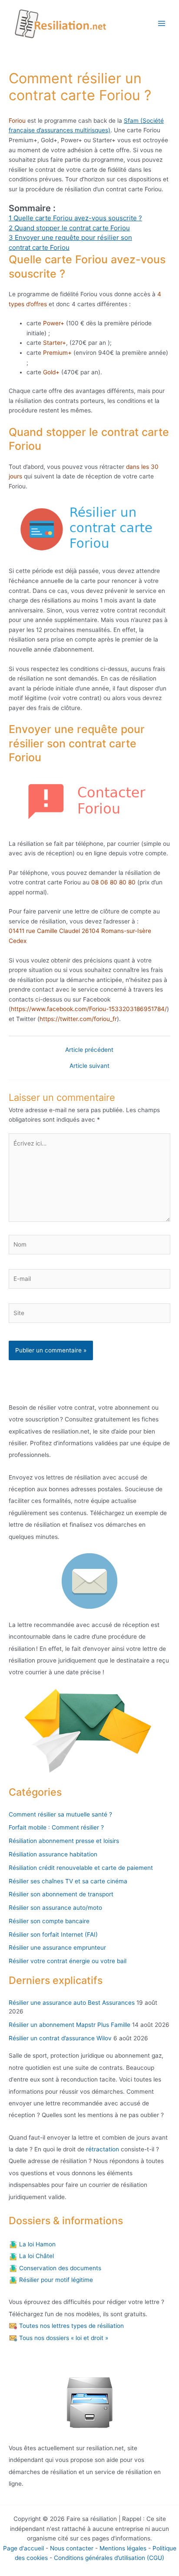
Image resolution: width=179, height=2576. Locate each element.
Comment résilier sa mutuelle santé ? (60, 1814)
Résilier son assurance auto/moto (55, 1908)
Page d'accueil (23, 2548)
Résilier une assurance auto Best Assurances (72, 2003)
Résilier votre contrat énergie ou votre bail (68, 1961)
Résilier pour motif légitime (55, 2280)
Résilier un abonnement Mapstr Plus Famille (70, 2025)
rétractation (102, 2149)
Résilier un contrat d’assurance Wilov (60, 2038)
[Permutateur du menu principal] (162, 24)
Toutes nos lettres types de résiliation (71, 2326)
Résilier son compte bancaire (49, 1921)
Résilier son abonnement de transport (61, 1894)
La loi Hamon (36, 2244)
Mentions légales (123, 2548)
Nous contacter (72, 2548)
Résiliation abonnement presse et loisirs (64, 1841)
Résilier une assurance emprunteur (57, 1948)
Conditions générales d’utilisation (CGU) (109, 2558)
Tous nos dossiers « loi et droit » (63, 2338)
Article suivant (89, 1066)
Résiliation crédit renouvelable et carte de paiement (81, 1868)
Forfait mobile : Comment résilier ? (56, 1827)
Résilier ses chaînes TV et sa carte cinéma (68, 1881)
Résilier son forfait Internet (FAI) (53, 1934)
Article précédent (89, 1050)
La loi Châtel (36, 2256)
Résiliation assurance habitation (53, 1854)
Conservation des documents (59, 2268)
